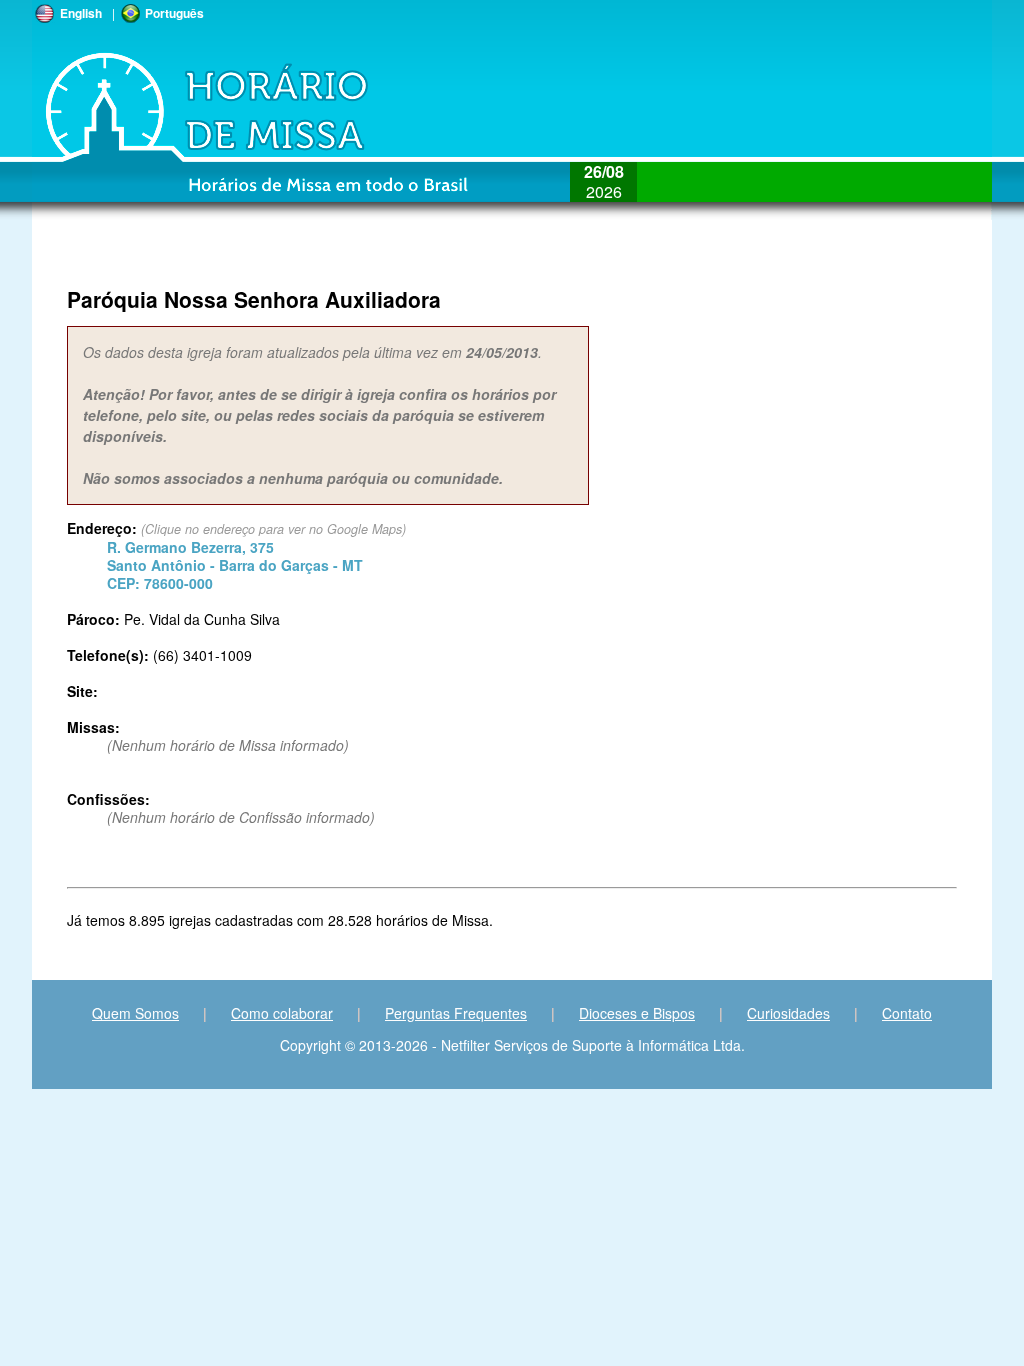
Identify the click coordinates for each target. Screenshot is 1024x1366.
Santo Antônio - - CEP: (235, 565)
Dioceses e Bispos (637, 1013)
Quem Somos (135, 1013)
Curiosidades (788, 1013)
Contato (907, 1013)
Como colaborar (282, 1013)
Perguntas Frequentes (456, 1013)
